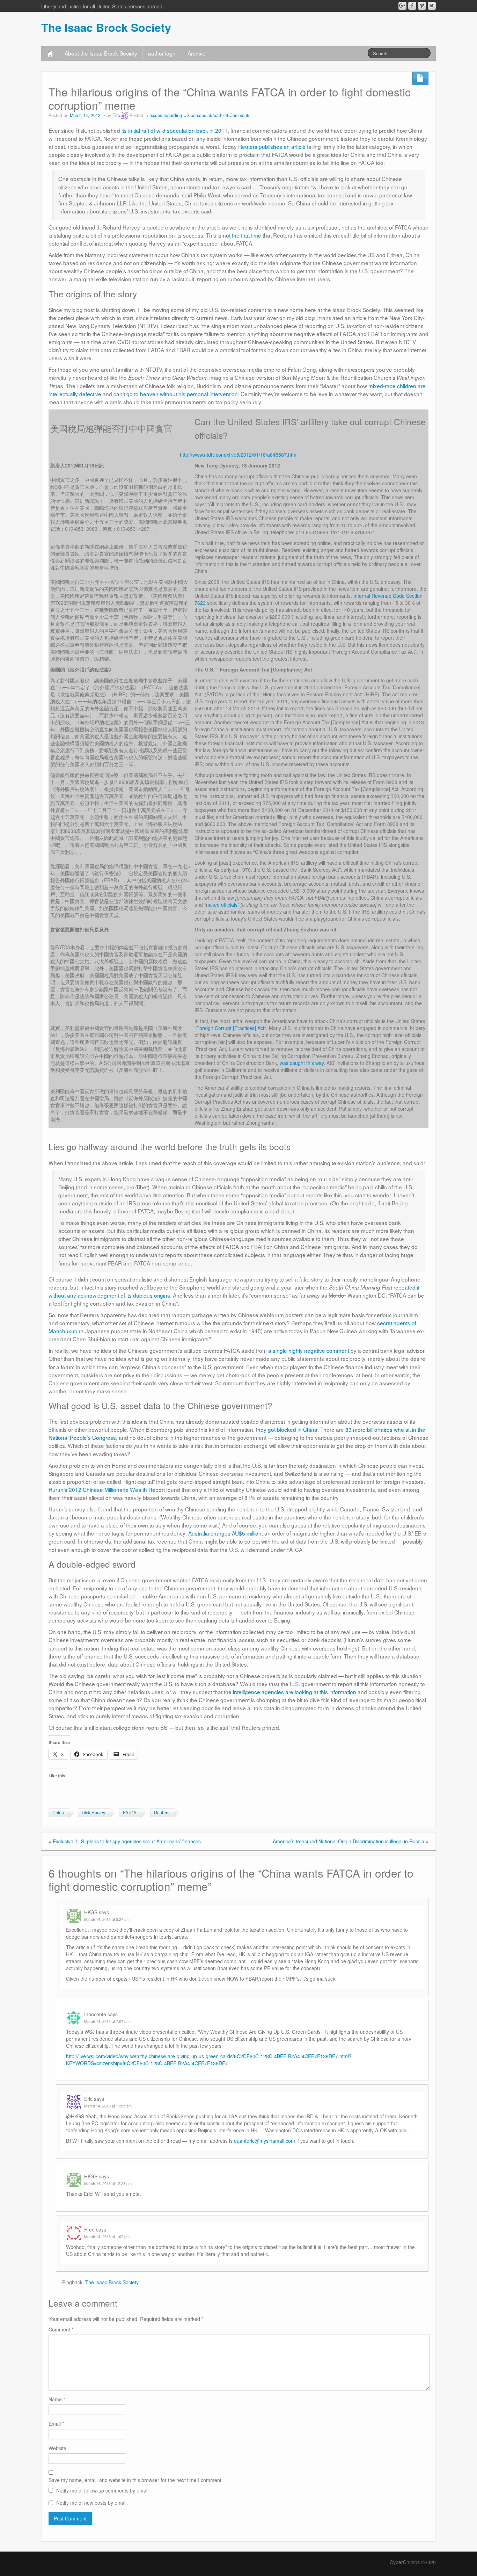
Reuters (162, 1813)
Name (57, 2399)
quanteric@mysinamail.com (265, 2141)
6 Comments (238, 115)
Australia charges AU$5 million (225, 1533)
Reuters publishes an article (272, 146)
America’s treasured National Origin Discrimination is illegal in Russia (348, 1841)
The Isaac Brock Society (106, 27)
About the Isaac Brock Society (101, 53)
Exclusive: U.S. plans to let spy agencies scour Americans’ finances (127, 1841)
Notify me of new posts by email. (92, 2503)
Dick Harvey (93, 1813)
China (58, 1813)
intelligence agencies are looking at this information (295, 1692)
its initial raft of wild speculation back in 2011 (175, 130)
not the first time (242, 235)
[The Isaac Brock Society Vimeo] (422, 6)
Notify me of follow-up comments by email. (103, 2490)
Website (57, 2448)
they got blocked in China (287, 1429)
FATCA (130, 1813)
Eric (116, 115)
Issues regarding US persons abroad (185, 115)
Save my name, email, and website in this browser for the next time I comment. (136, 2480)
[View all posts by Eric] (125, 115)
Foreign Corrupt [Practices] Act (230, 1028)
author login (162, 53)
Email (56, 2424)
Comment (61, 2329)
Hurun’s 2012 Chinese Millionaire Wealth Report (107, 1489)
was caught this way (302, 1063)
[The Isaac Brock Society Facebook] (412, 6)
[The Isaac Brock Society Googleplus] (402, 6)
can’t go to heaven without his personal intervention (176, 394)
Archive (197, 53)
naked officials (222, 905)
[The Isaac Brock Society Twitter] (432, 6)
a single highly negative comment (309, 1350)
